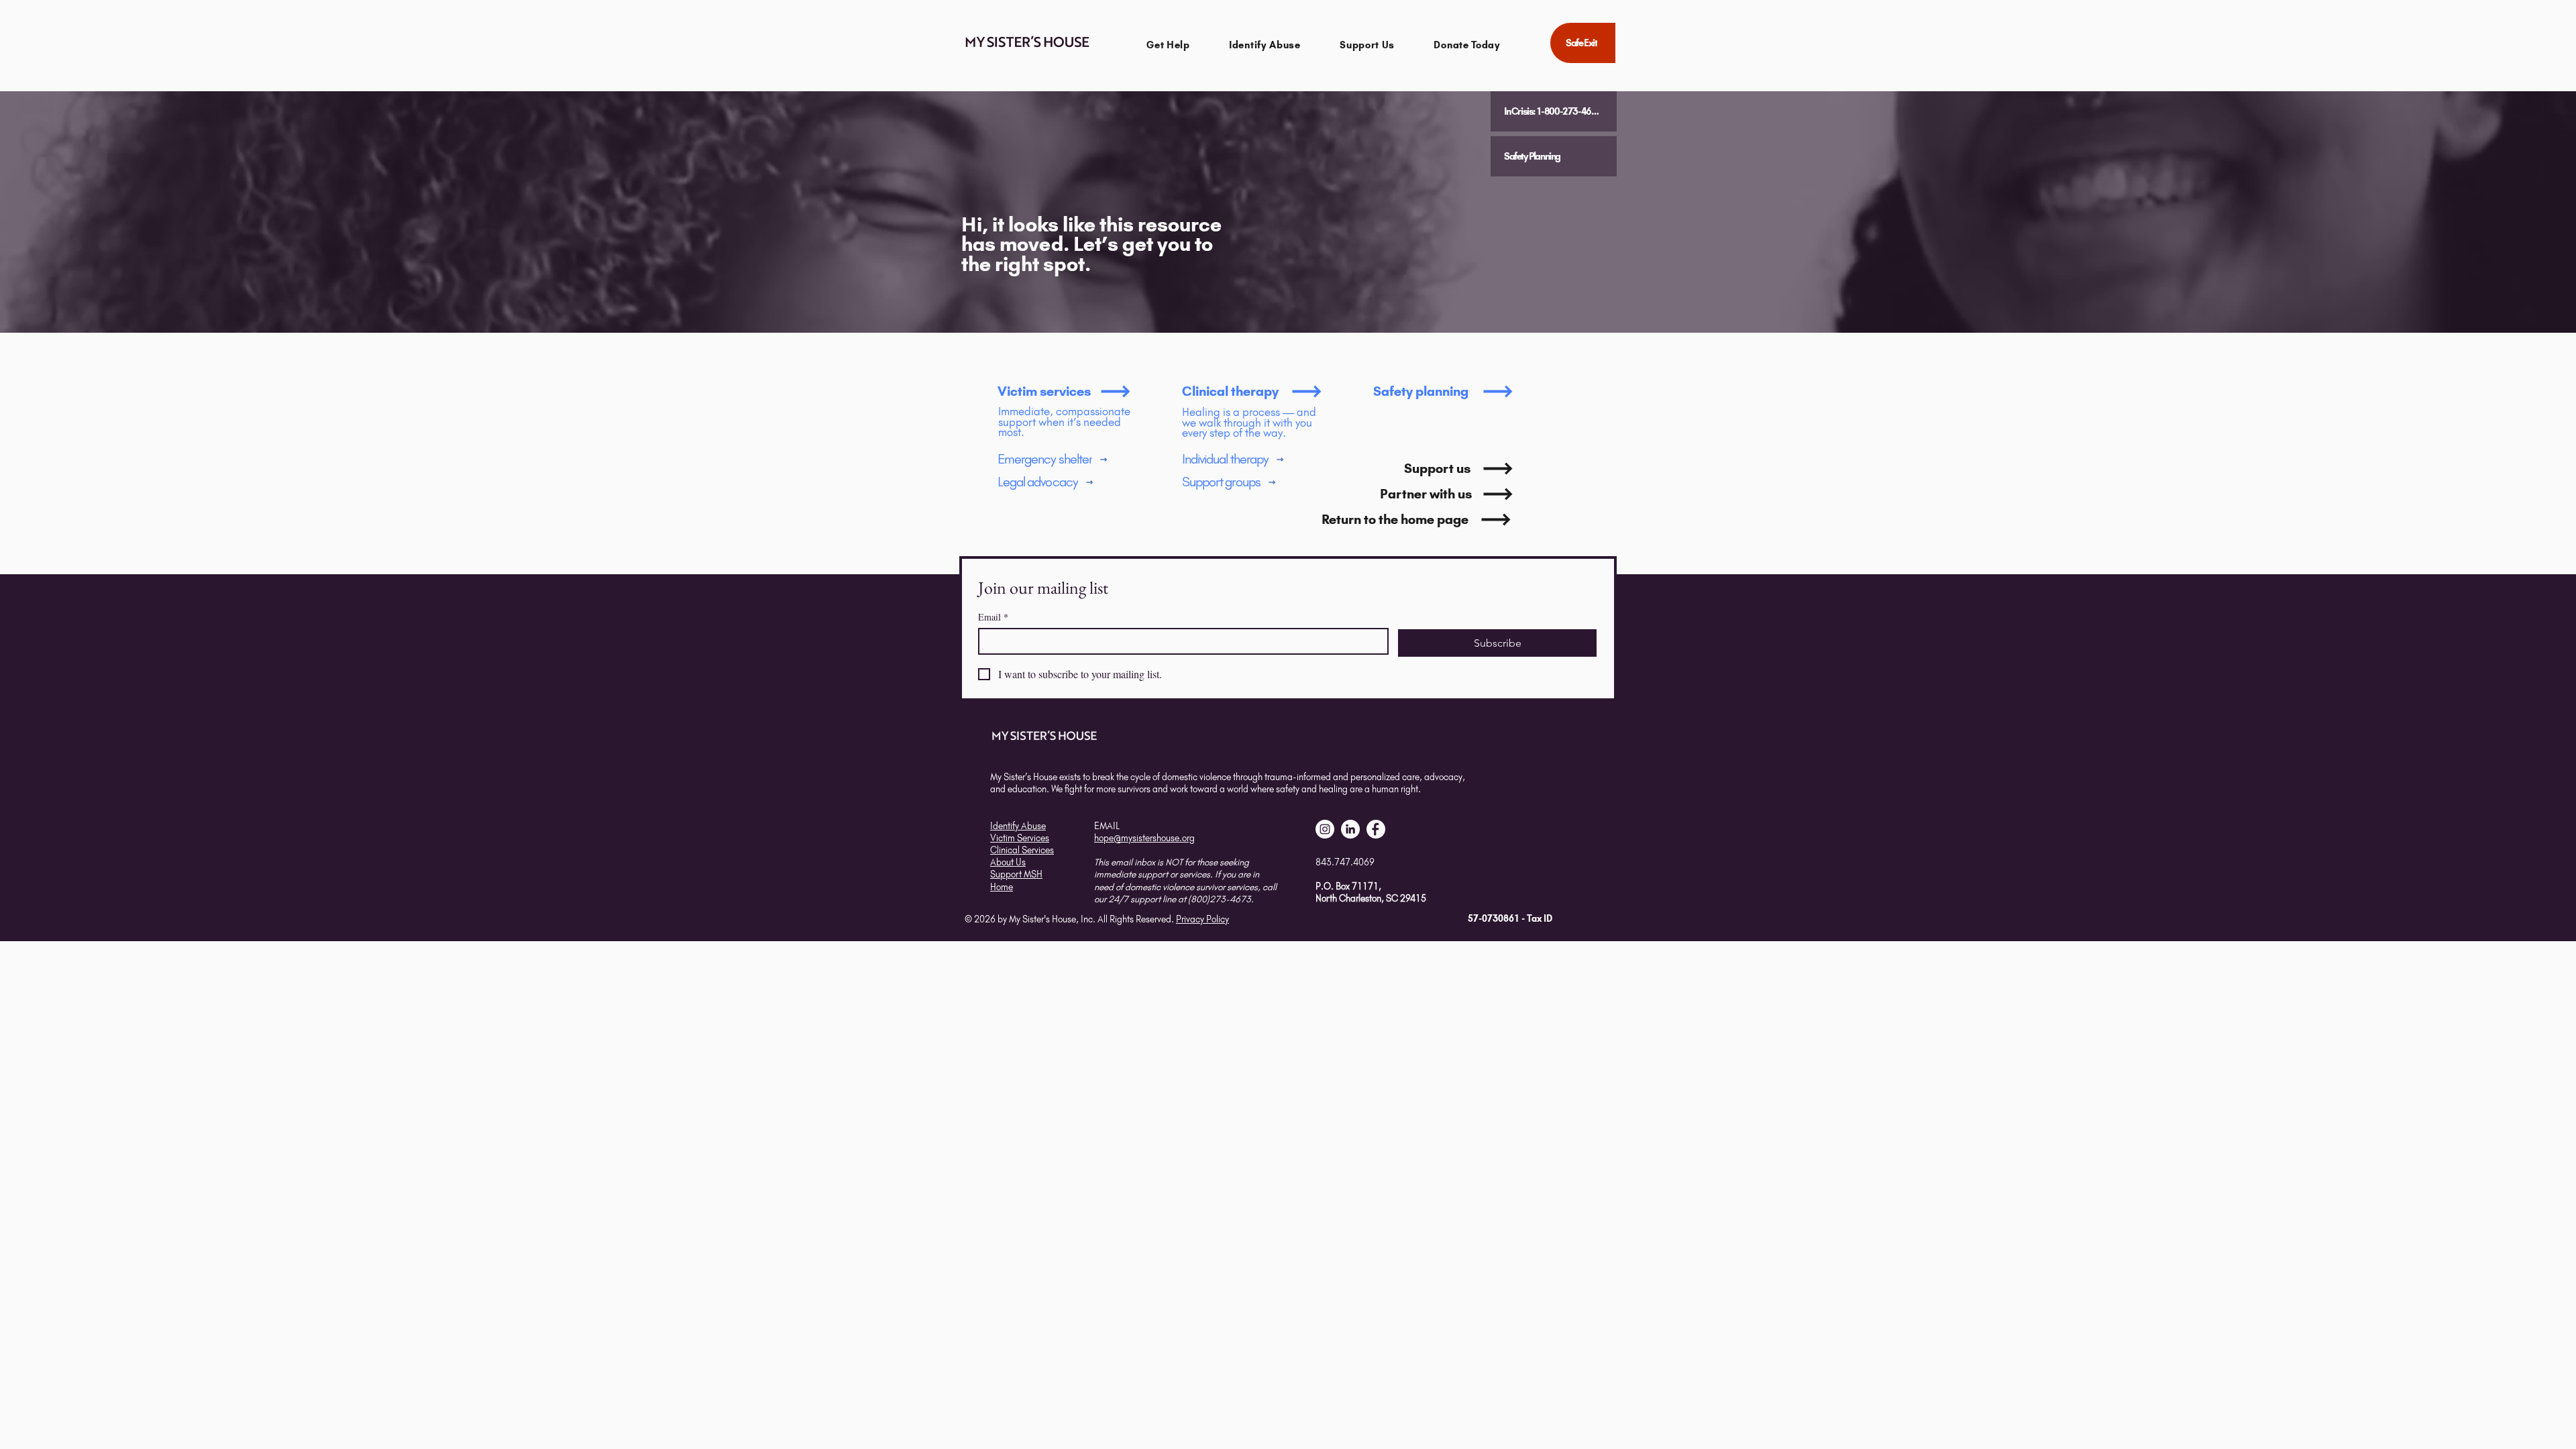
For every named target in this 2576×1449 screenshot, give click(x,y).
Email (993, 617)
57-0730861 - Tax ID (1510, 918)
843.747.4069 (1345, 862)
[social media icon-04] (1350, 829)
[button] (1168, 45)
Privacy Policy (1202, 919)
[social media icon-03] (1376, 829)
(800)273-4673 (1220, 899)
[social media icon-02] (1325, 829)
